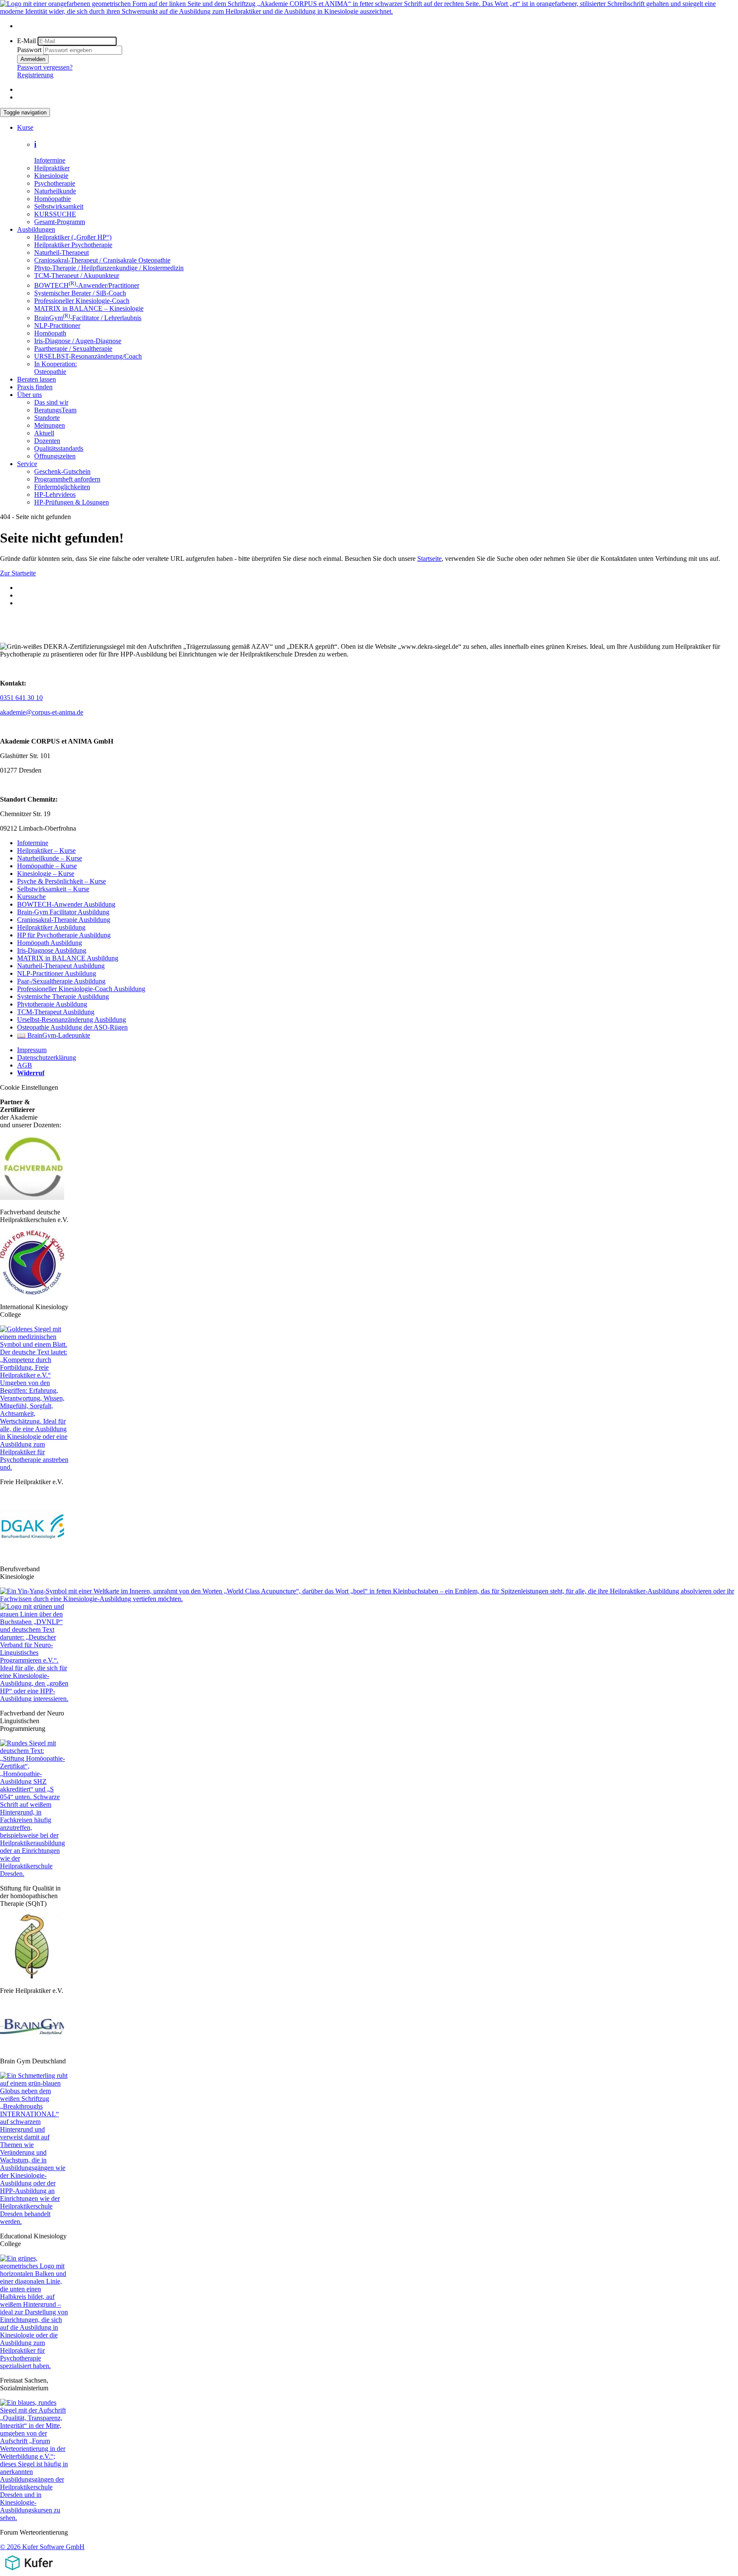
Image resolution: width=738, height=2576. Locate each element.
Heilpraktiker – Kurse (46, 850)
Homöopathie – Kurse (47, 866)
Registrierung (35, 75)
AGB (25, 1065)
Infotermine (33, 843)
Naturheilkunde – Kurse (50, 858)
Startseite (429, 559)
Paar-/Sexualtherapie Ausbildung (61, 981)
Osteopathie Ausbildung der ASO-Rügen (72, 1027)
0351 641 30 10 (21, 698)
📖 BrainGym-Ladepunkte (54, 1035)
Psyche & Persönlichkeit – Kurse (61, 881)
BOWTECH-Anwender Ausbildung (66, 904)
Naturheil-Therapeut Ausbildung (61, 966)
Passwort (29, 50)
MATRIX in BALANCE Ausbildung (68, 958)
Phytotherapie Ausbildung (52, 1004)
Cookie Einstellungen (29, 1087)
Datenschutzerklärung (47, 1058)
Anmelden (33, 59)
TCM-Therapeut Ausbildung (56, 1012)
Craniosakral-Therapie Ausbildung (64, 920)
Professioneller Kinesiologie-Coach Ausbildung (81, 989)
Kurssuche (31, 897)
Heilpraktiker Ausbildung (51, 927)
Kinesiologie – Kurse (46, 874)
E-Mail (26, 41)
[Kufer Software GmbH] (29, 2572)
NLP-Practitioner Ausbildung (57, 973)
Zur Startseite (18, 573)
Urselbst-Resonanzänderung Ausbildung (72, 1020)
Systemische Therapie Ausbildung (63, 996)
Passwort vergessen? (45, 67)
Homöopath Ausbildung (50, 943)
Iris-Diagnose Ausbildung (52, 950)
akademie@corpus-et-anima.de (42, 712)
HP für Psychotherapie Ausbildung (64, 935)
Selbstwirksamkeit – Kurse (53, 889)
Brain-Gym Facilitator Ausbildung (63, 912)
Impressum (32, 1050)
